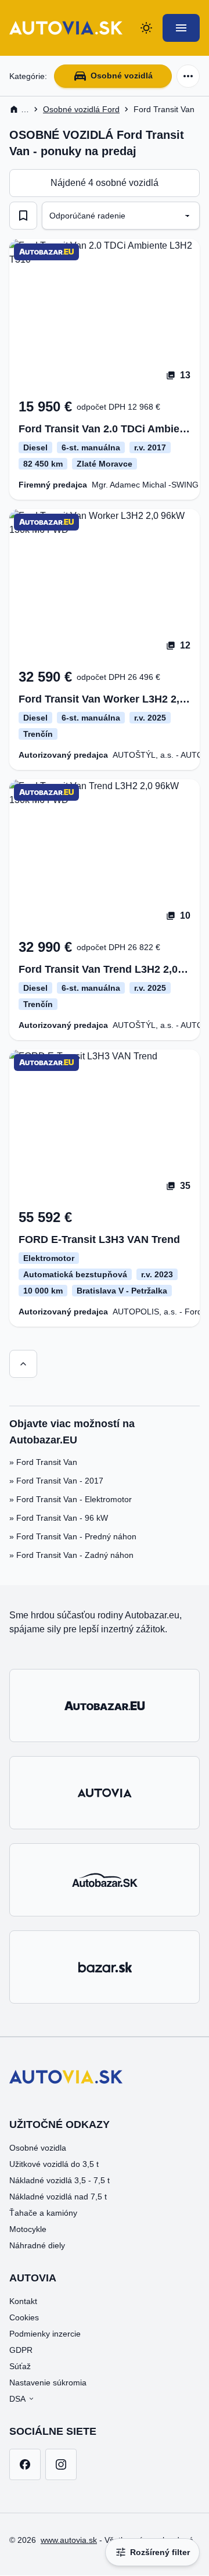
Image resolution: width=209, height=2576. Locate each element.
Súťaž (20, 2366)
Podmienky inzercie (45, 2334)
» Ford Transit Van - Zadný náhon (71, 1555)
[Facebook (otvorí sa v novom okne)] (25, 2464)
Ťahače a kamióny (43, 2213)
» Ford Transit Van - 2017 (56, 1481)
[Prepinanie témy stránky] (146, 28)
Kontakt (23, 2301)
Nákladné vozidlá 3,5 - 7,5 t (60, 2180)
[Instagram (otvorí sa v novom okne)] (61, 2464)
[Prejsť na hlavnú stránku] (66, 28)
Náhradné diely (37, 2245)
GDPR (21, 2350)
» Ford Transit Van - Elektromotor (71, 1499)
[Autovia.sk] (105, 1793)
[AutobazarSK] (105, 1880)
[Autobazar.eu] (105, 1706)
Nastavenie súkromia (48, 2382)
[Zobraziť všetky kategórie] (188, 76)
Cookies (24, 2317)
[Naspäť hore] (23, 1364)
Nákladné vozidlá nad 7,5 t (58, 2197)
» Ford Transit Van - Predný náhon (73, 1536)
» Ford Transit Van (43, 1462)
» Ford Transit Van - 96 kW (59, 1518)
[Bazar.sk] (105, 1967)
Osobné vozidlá (122, 76)
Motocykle (28, 2229)
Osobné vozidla (38, 2148)
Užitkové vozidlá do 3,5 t (54, 2164)
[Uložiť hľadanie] (23, 216)
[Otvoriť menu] (181, 28)
